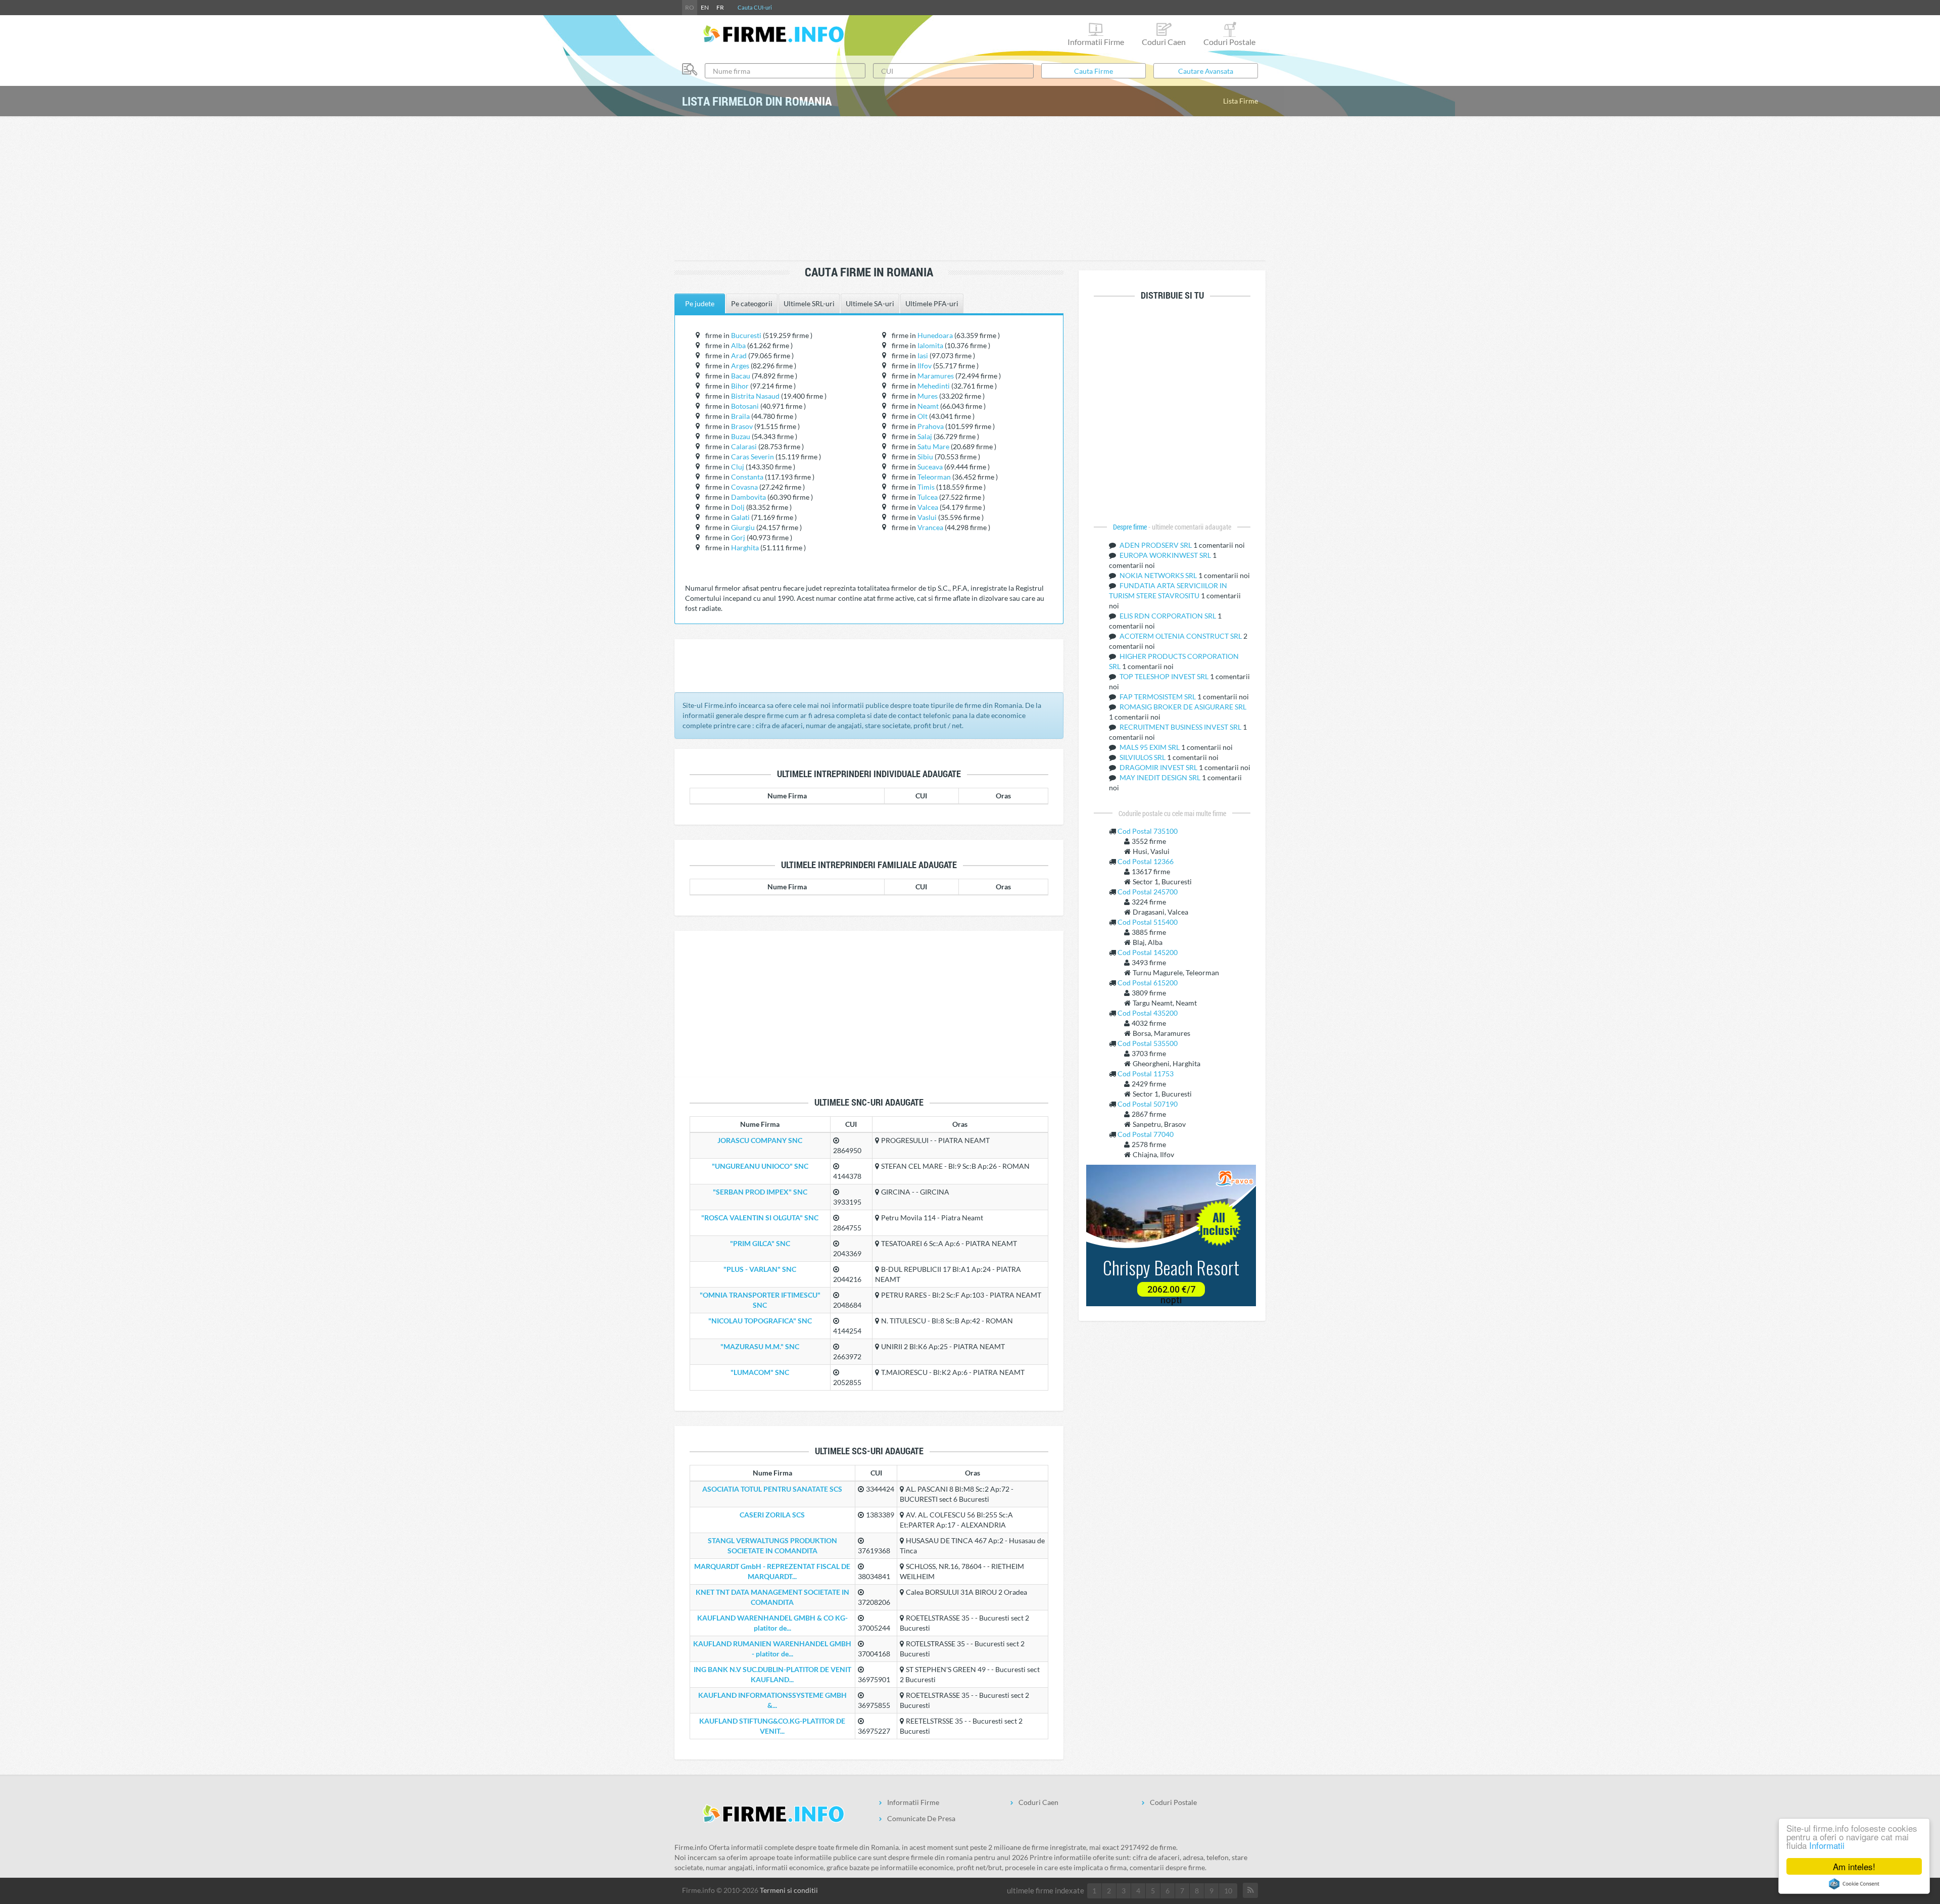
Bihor (740, 386)
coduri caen (1164, 42)
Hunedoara (935, 335)
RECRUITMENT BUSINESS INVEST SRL (1181, 727)
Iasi (923, 355)
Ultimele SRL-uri (809, 303)
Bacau (741, 376)
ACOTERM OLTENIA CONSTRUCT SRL (1181, 636)
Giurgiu (743, 527)
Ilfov (925, 366)
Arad (739, 355)
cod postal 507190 (1148, 1104)
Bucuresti (746, 335)
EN (705, 7)
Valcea (928, 507)
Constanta (747, 477)
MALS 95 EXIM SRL (1150, 747)
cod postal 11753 (1146, 1074)
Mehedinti (934, 386)
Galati (740, 517)
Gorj (738, 537)
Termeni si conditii (789, 1890)
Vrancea (930, 527)
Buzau (741, 436)
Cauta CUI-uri (755, 7)
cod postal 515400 (1148, 922)
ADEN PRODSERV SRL (1156, 545)
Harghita (745, 548)
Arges (740, 366)
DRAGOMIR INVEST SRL (1159, 767)
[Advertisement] (970, 189)
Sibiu (925, 457)
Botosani (745, 406)
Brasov (742, 426)
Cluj (738, 467)
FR (720, 7)
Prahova (931, 426)
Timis (926, 487)
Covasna (744, 487)
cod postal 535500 (1148, 1043)
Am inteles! (1854, 1866)
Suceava (930, 467)
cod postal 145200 (1148, 952)
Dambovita (748, 497)
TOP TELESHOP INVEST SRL (1165, 676)
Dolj (738, 507)
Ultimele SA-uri (870, 303)
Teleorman (934, 477)
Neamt (928, 406)
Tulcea (928, 497)
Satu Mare (933, 446)
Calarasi (744, 446)
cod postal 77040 (1146, 1134)
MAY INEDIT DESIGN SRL (1161, 777)
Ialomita (930, 345)
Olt (923, 416)
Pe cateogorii (752, 303)
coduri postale (1229, 42)
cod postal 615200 (1148, 983)
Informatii (1827, 1845)
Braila (740, 416)
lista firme (1241, 101)
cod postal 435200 (1148, 1013)
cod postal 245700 (1148, 892)
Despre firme (1131, 527)
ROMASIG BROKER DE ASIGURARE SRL (1183, 707)
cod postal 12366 (1146, 861)
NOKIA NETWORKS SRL (1159, 575)
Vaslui (927, 517)
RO (690, 7)
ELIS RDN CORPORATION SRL (1169, 616)
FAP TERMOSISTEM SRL (1158, 697)
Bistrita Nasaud (755, 396)
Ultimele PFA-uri (932, 303)
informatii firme (1096, 42)
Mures (928, 396)
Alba (738, 345)
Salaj (925, 436)
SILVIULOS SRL (1143, 757)
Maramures (936, 376)
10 (1228, 1891)
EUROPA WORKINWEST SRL (1166, 555)
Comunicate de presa (921, 1818)
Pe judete (700, 303)
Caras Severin (753, 457)
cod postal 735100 (1148, 831)
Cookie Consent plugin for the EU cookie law (1854, 1884)
